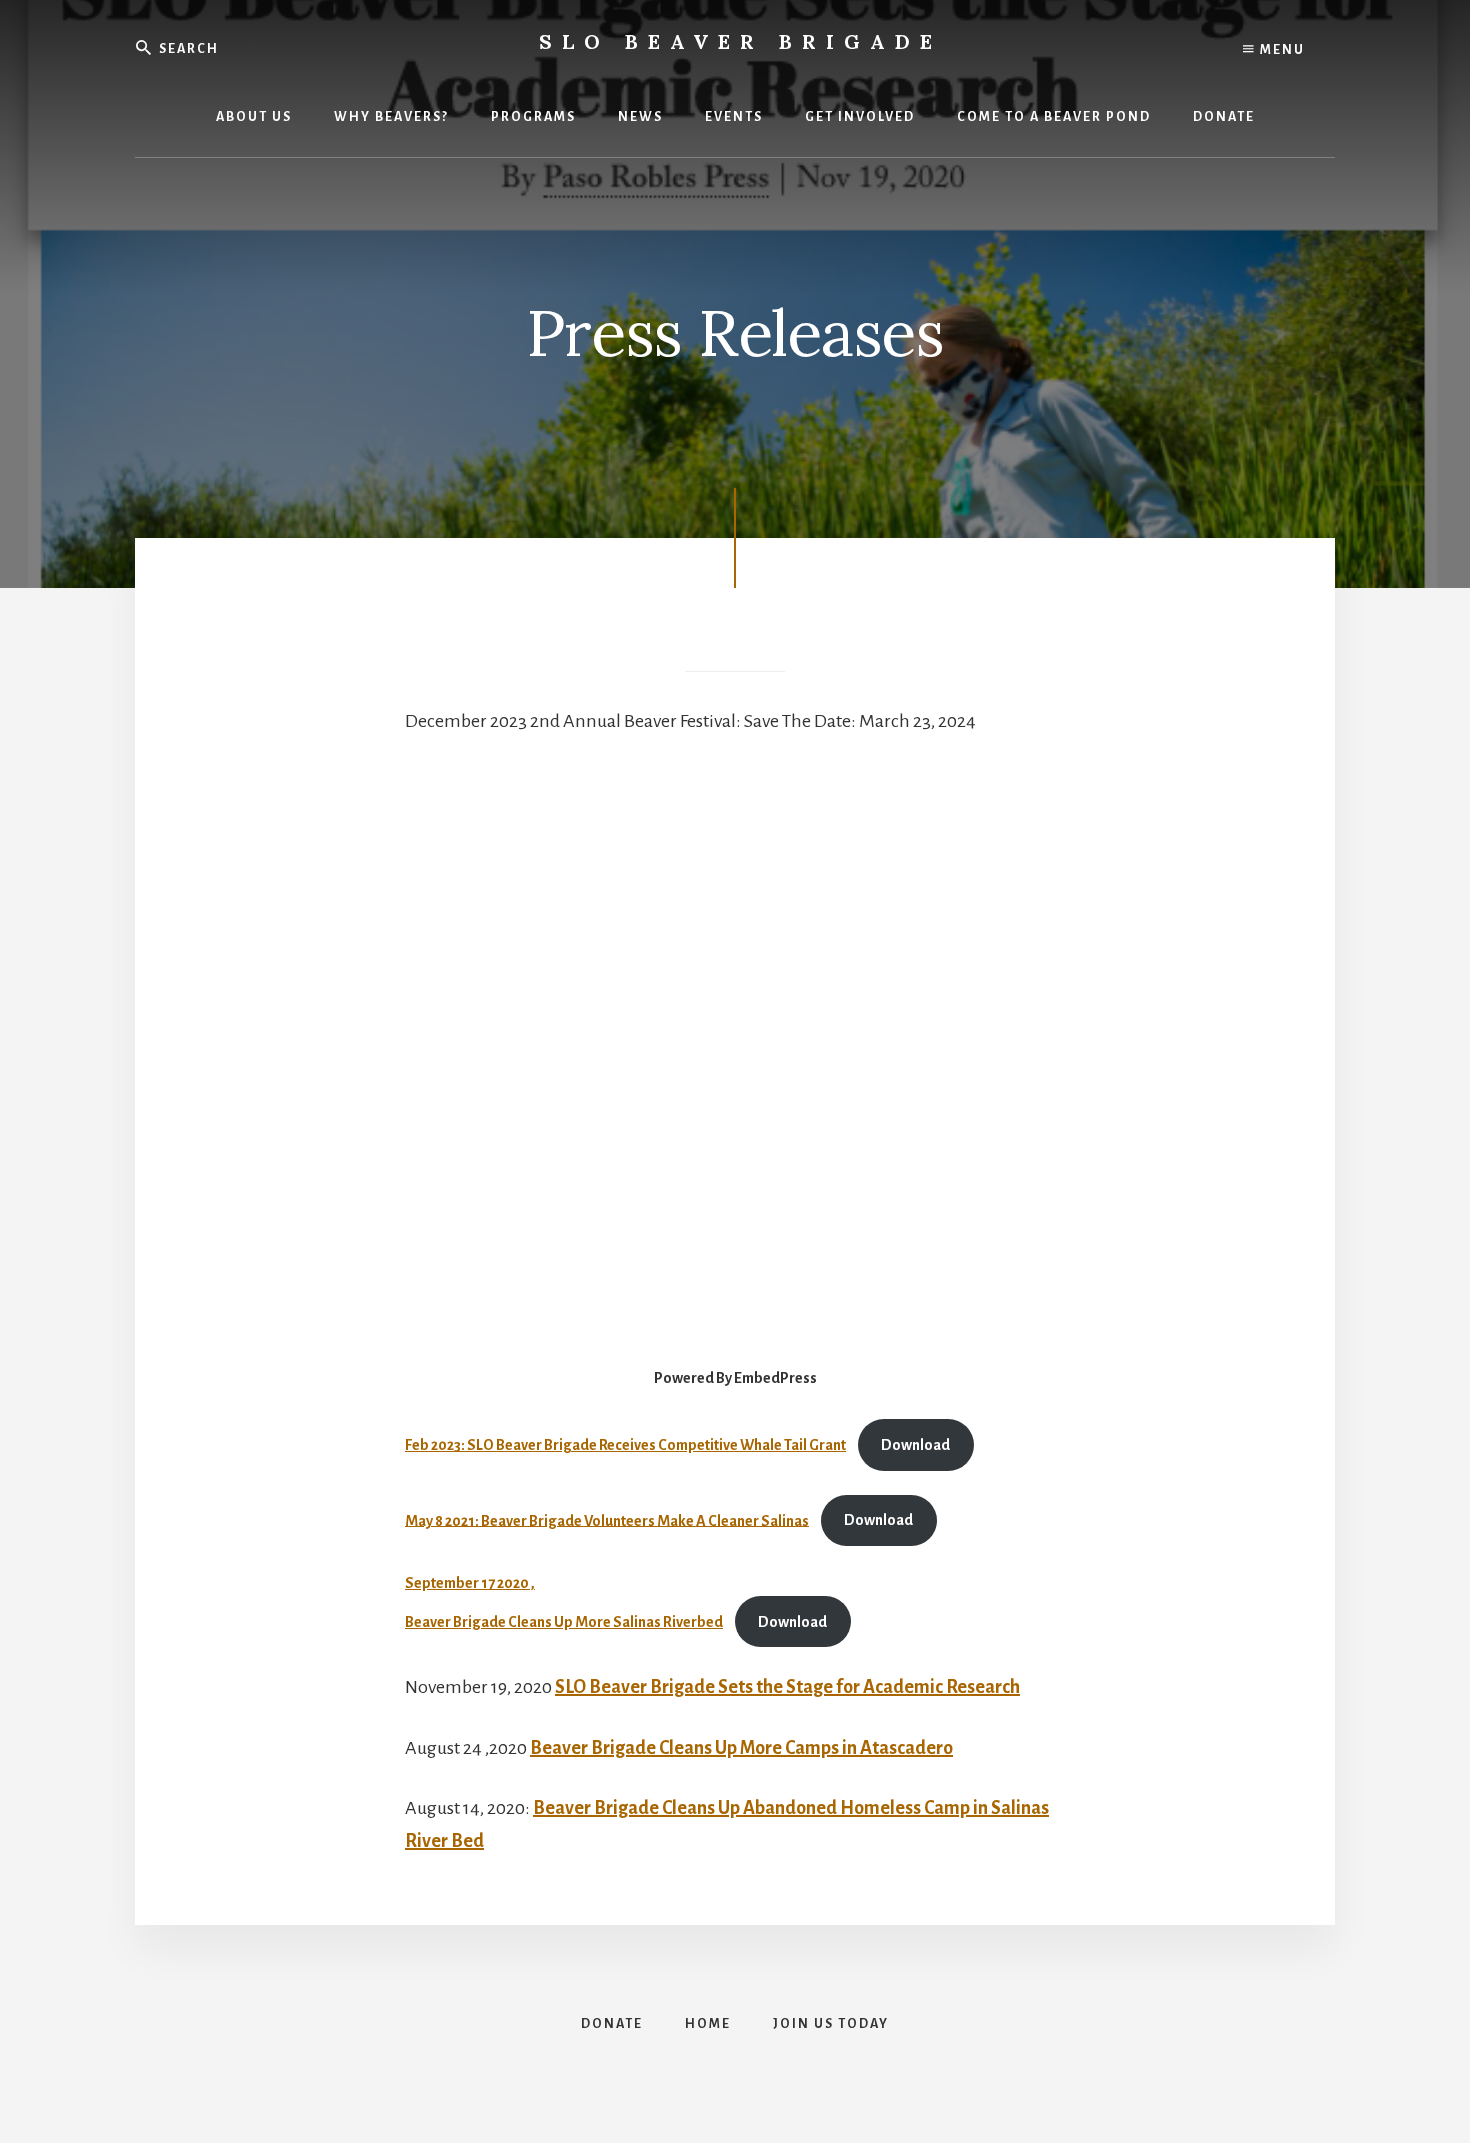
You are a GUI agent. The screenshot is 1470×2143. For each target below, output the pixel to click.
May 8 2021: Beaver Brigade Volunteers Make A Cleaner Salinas (607, 1520)
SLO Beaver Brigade (740, 41)
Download (915, 1445)
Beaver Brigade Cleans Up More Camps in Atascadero (741, 1748)
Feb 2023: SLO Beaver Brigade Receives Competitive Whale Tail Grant (625, 1445)
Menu (1280, 50)
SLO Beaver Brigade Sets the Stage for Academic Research (787, 1687)
